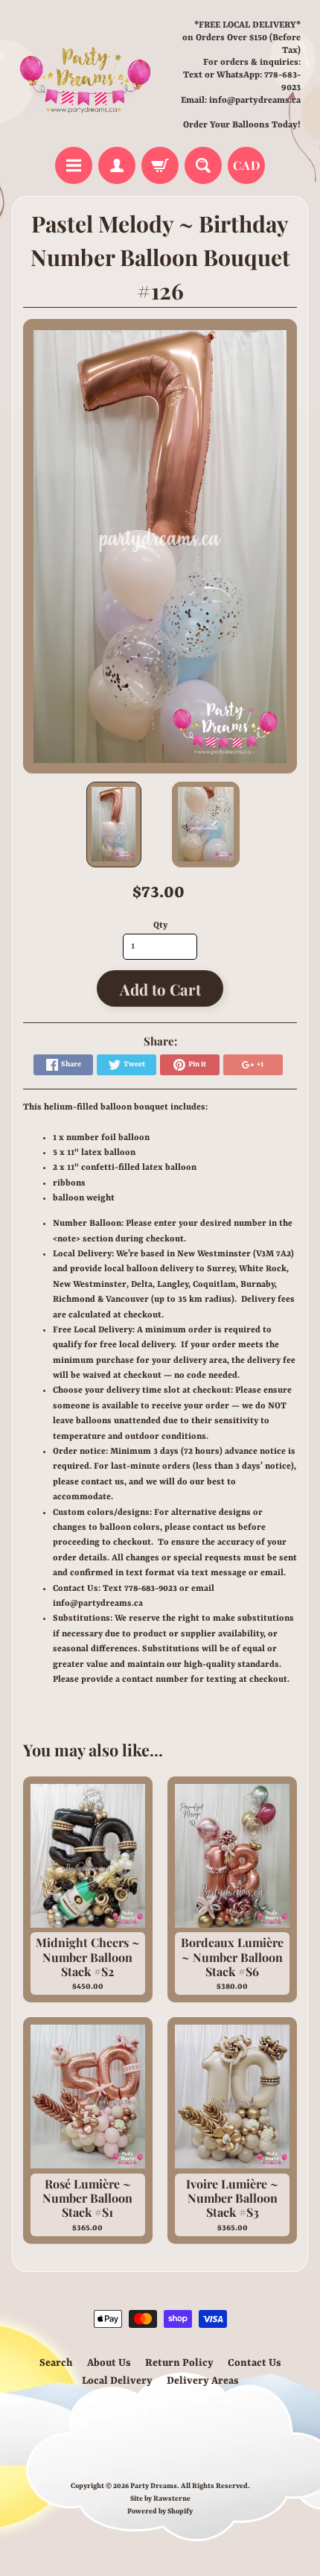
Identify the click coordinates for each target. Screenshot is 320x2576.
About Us (109, 2363)
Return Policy (179, 2363)
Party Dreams (154, 2486)
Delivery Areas (203, 2381)
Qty (160, 925)
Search (56, 2363)
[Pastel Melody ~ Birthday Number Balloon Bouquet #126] (114, 825)
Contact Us (255, 2363)
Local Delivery (117, 2381)
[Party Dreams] (86, 76)
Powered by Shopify (160, 2512)
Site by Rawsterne (160, 2499)
